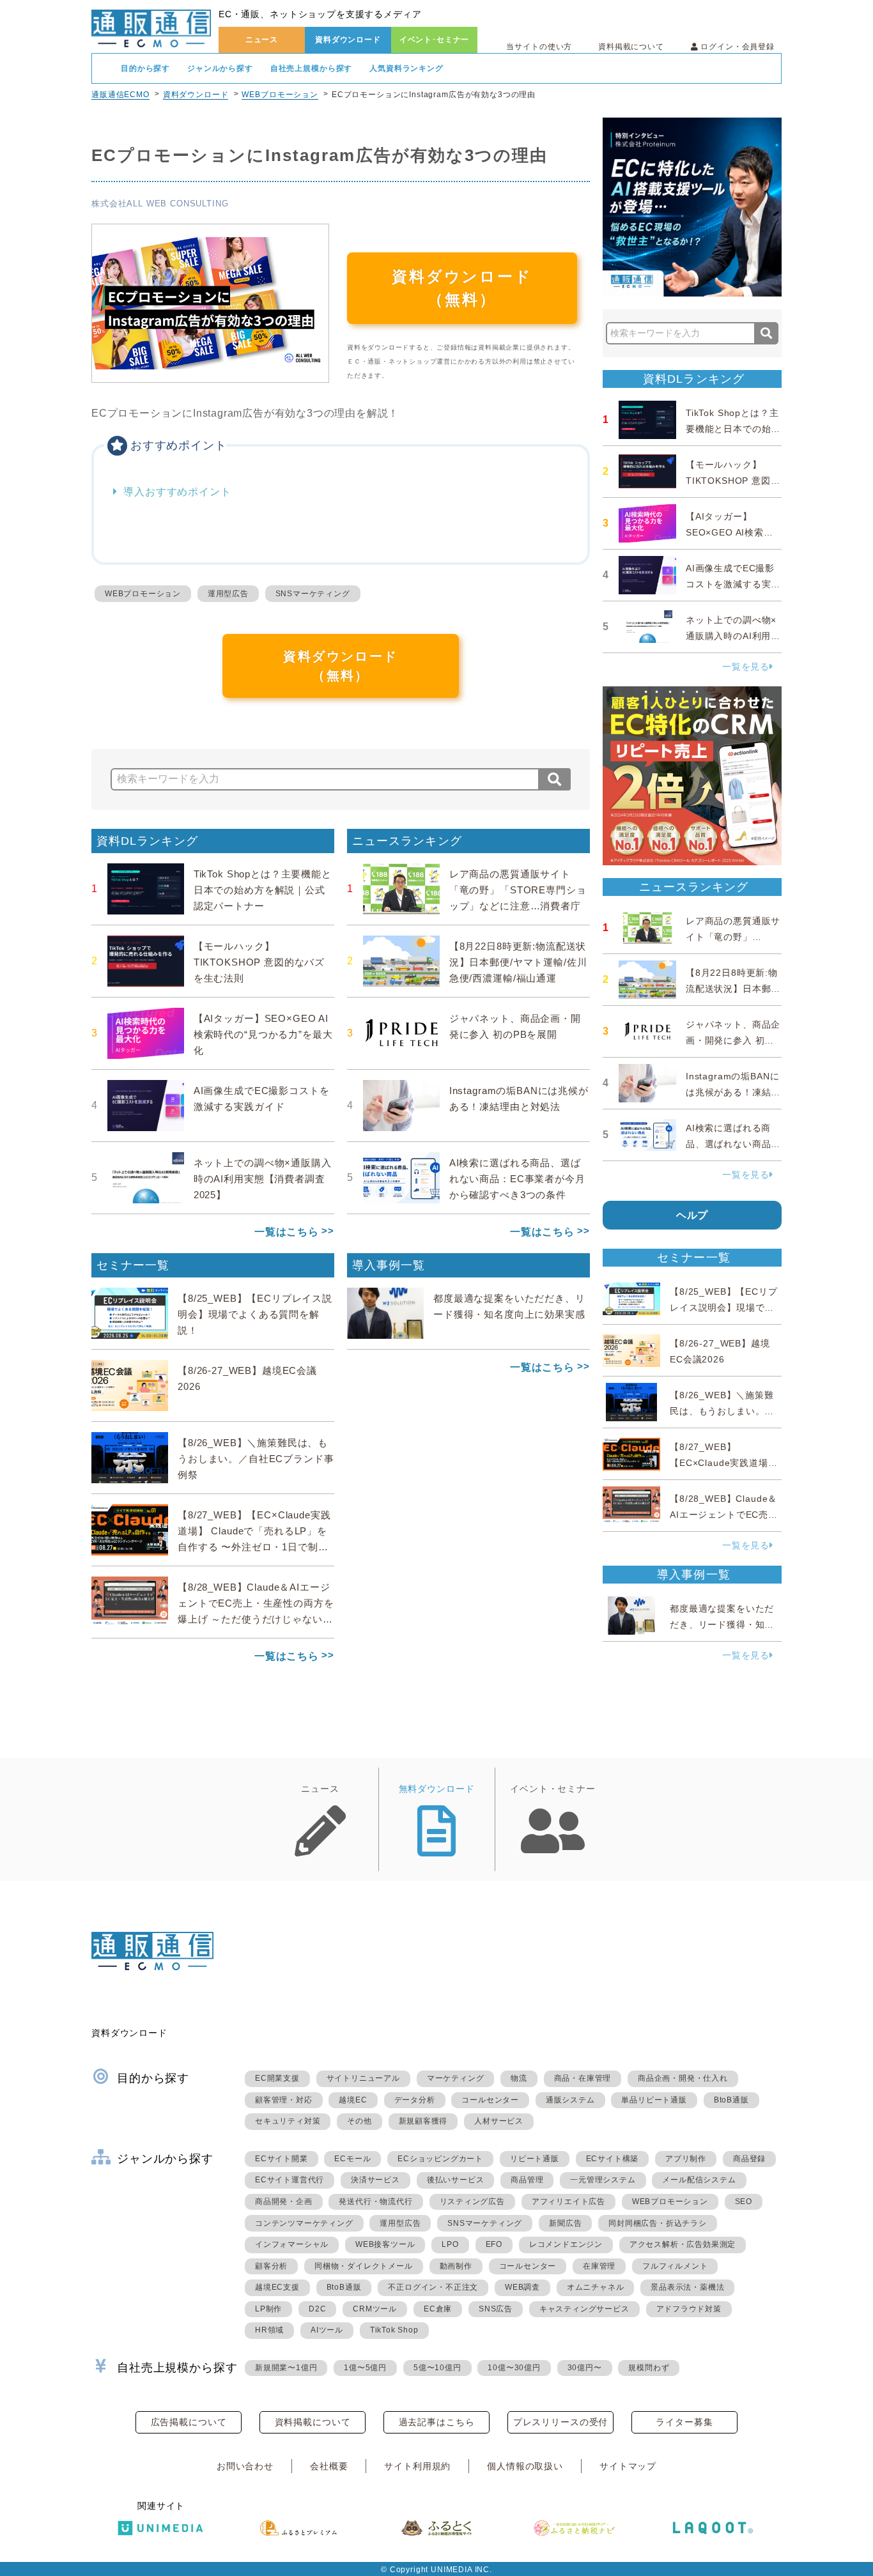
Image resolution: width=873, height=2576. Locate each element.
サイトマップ (628, 2466)
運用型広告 (228, 594)
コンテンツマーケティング (304, 2223)
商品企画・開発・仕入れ (683, 2078)
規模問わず (649, 2368)
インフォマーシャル (292, 2244)
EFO (494, 2244)
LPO (450, 2244)
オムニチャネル (596, 2287)
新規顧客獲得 (423, 2121)
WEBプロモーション (280, 95)
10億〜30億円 (514, 2368)
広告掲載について (189, 2422)
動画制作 (456, 2266)
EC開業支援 (277, 2078)
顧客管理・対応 (284, 2100)
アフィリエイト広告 (568, 2202)
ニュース (262, 40)
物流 (519, 2078)
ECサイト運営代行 (290, 2180)
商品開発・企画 (284, 2202)
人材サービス (499, 2121)
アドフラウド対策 (689, 2309)
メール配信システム (699, 2180)
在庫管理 (599, 2266)
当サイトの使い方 (539, 47)
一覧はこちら (287, 1232)
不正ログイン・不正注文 (433, 2287)
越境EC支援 (277, 2287)
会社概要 (329, 2466)
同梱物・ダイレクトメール (364, 2266)
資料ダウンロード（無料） (462, 288)
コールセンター (490, 2100)
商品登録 (749, 2159)
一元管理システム (603, 2180)
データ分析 (415, 2100)
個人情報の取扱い (525, 2466)
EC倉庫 (438, 2309)
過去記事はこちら (437, 2422)
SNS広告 (496, 2309)
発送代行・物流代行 (375, 2202)
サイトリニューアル (363, 2078)
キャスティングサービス (584, 2309)
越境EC (353, 2100)
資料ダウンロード (348, 40)
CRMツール (375, 2309)
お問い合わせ (245, 2466)
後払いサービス (456, 2180)
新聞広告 (565, 2223)
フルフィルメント (675, 2266)
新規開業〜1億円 (286, 2368)
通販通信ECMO (120, 95)
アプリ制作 (686, 2159)
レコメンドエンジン (566, 2244)
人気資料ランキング (406, 68)
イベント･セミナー (435, 40)
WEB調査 (522, 2287)
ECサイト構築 (613, 2159)
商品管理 (527, 2180)
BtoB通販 (731, 2100)
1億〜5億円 (365, 2368)
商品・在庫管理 (583, 2078)
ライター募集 (684, 2422)
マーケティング (456, 2078)
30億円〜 (585, 2368)
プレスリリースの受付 (560, 2422)
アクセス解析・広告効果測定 (683, 2244)
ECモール (352, 2159)
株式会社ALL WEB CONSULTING (160, 204)
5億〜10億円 (437, 2368)
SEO (744, 2202)
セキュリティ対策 (288, 2121)
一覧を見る (746, 667)
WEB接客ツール (385, 2244)
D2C (317, 2309)
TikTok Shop (394, 2330)
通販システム (570, 2100)
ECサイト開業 (282, 2159)
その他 (359, 2121)
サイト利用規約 (417, 2466)
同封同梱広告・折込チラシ (658, 2223)
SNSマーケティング (313, 594)
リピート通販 (535, 2159)
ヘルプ (692, 1215)
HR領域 (269, 2330)
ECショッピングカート (440, 2159)
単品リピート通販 (654, 2100)
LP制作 (268, 2309)
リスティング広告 (472, 2202)
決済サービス (375, 2180)
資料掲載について (631, 47)
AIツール (327, 2330)
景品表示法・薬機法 (687, 2287)
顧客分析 (271, 2266)
